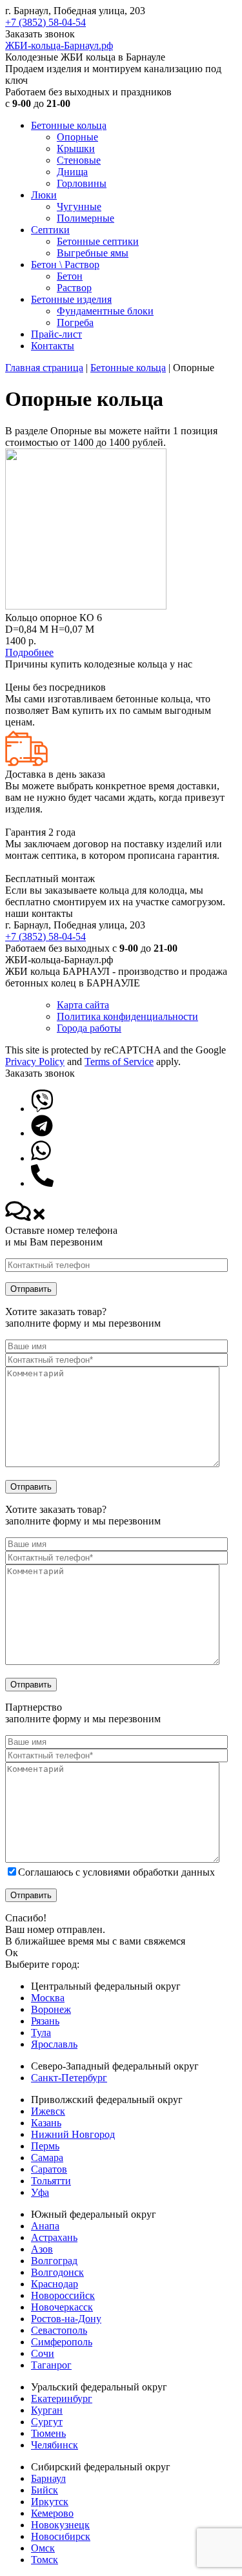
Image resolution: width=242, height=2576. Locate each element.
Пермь (45, 2146)
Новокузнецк (60, 2525)
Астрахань (54, 2237)
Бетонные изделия (71, 299)
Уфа (40, 2192)
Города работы (89, 1028)
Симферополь (62, 2342)
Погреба (75, 322)
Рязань (45, 2021)
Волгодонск (57, 2272)
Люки (44, 195)
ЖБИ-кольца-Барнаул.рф (59, 45)
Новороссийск (63, 2295)
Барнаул (48, 2478)
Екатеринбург (62, 2398)
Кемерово (52, 2513)
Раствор (74, 288)
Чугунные (79, 207)
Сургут (47, 2422)
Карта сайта (83, 1005)
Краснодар (55, 2284)
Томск (45, 2560)
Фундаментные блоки (105, 311)
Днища (72, 172)
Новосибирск (61, 2536)
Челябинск (55, 2445)
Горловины (82, 183)
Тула (41, 2033)
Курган (47, 2410)
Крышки (76, 149)
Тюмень (48, 2433)
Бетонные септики (98, 241)
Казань (46, 2123)
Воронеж (51, 2009)
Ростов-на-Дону (66, 2319)
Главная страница (44, 368)
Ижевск (48, 2111)
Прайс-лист (56, 334)
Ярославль (54, 2044)
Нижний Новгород (73, 2134)
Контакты (53, 346)
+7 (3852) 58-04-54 (45, 22)
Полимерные (86, 218)
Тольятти (51, 2181)
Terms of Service (119, 1062)
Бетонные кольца (69, 125)
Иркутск (50, 2502)
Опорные (77, 137)
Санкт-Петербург (69, 2078)
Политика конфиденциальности (127, 1016)
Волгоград (54, 2261)
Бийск (45, 2490)
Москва (48, 1998)
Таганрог (51, 2365)
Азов (42, 2249)
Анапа (45, 2226)
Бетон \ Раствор (65, 264)
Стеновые (79, 160)
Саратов (49, 2169)
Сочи (43, 2353)
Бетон (70, 276)
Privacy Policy (35, 1062)
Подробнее (29, 652)
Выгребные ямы (93, 253)
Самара (47, 2158)
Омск (43, 2548)
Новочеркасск (62, 2307)
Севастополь (59, 2330)
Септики (50, 230)
